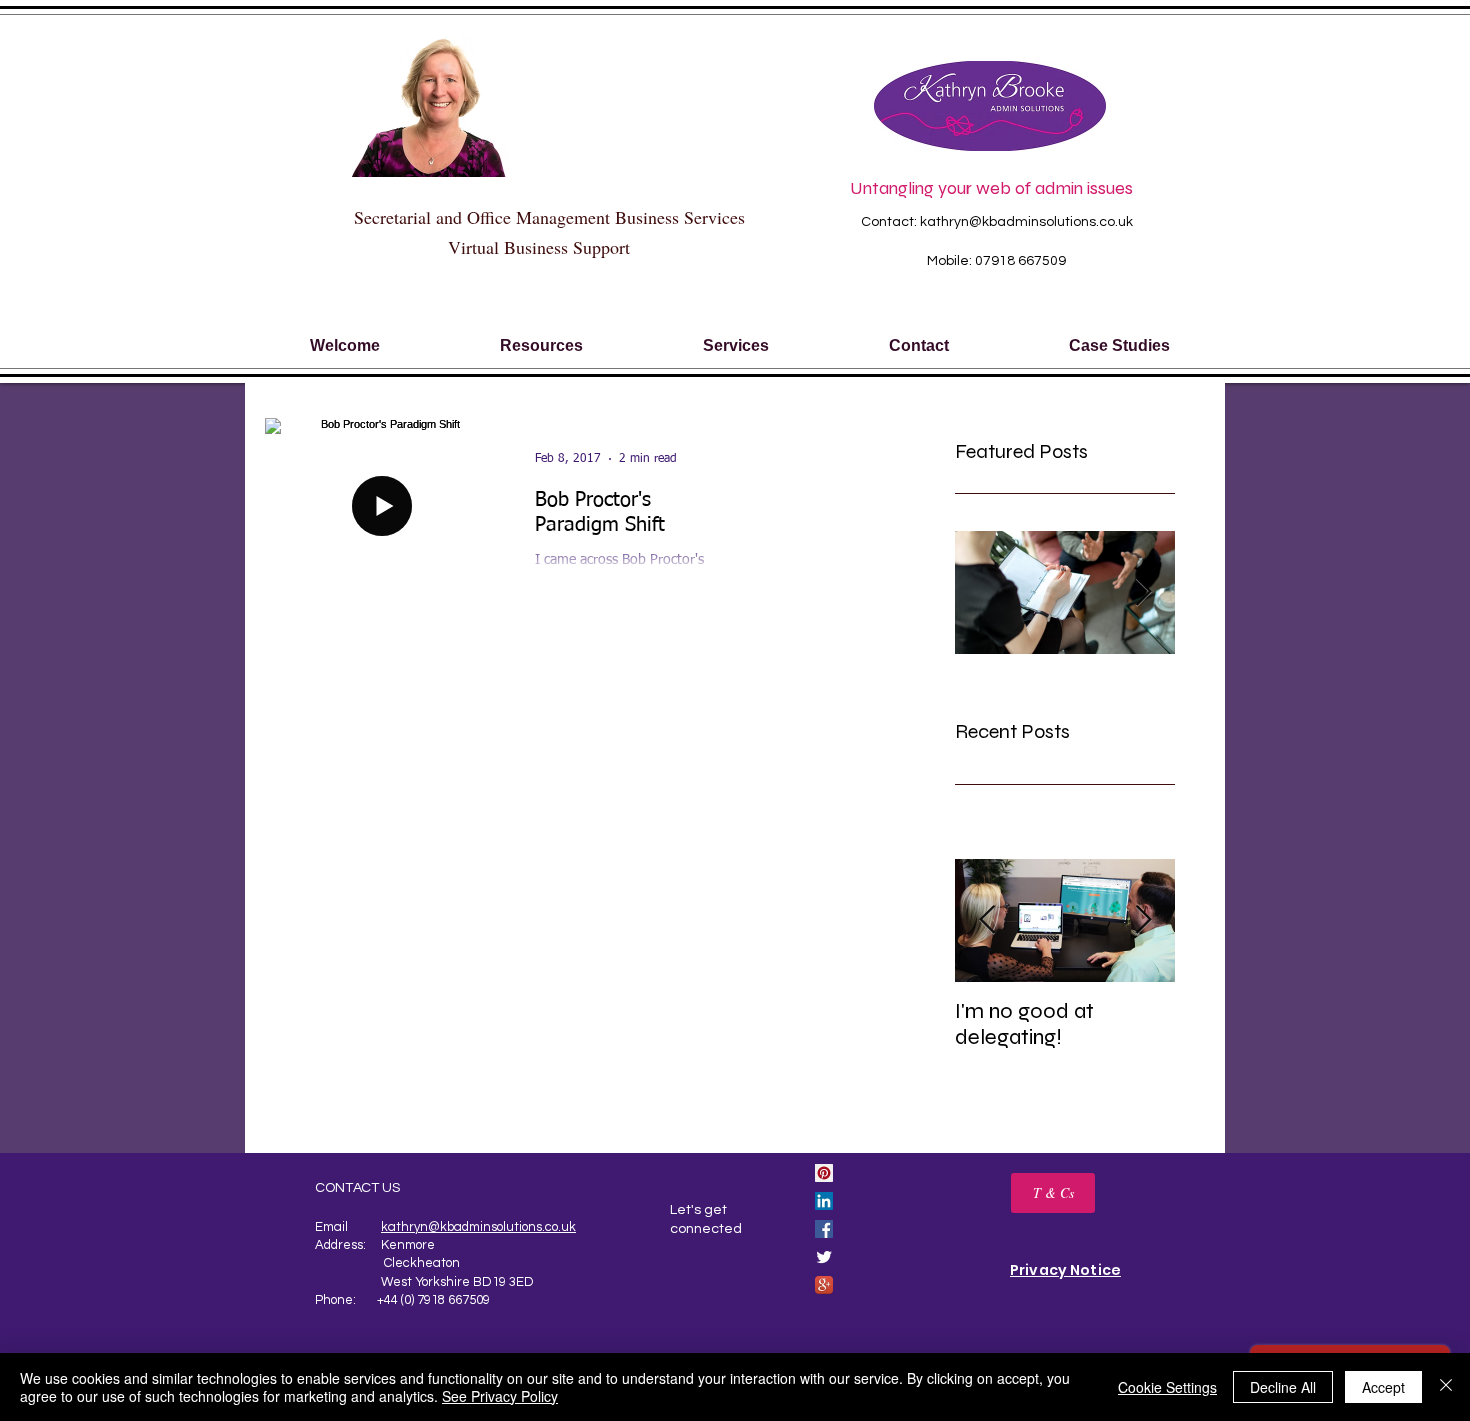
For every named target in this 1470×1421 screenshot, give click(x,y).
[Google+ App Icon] (824, 1285)
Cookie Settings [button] (1167, 1387)
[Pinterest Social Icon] (824, 1173)
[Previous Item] (987, 920)
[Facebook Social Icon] (824, 1229)
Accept (1383, 1387)
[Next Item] (1143, 920)
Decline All (1283, 1387)
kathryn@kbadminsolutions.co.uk (1026, 222)
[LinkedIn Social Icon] (824, 1201)
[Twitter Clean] (824, 1257)
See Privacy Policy (500, 1396)
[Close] (1446, 1387)
